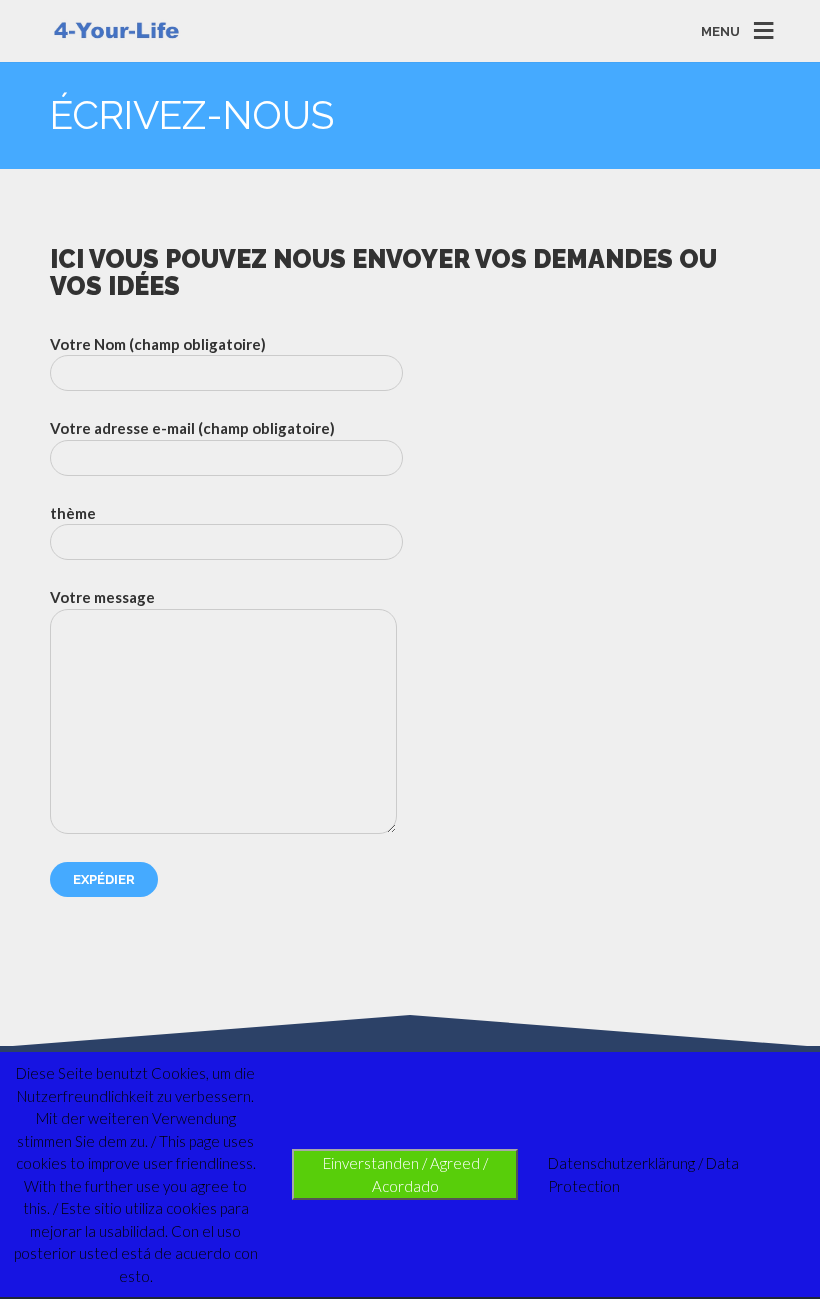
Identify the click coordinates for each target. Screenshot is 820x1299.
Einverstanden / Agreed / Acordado (405, 1174)
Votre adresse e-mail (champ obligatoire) (192, 428)
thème (73, 513)
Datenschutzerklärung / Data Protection (643, 1174)
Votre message (102, 597)
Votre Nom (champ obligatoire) (158, 344)
